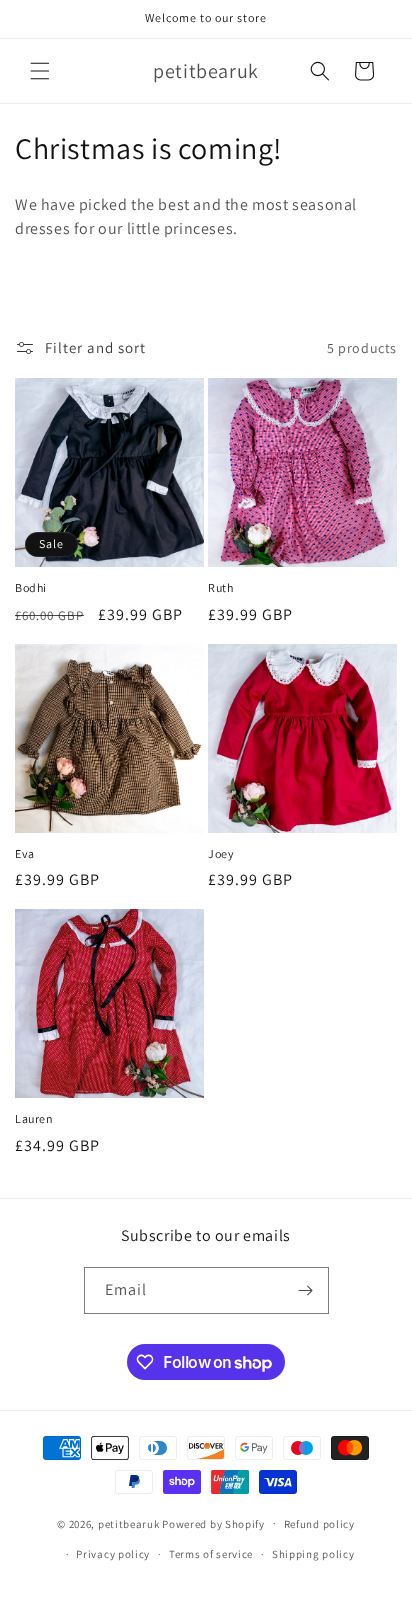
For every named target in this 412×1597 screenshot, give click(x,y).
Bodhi (31, 587)
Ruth (220, 587)
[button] (40, 71)
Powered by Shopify (213, 1523)
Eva (25, 853)
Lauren (34, 1118)
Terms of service (211, 1554)
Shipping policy (313, 1554)
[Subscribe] (306, 1290)
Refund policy (319, 1524)
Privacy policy (113, 1554)
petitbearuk (129, 1523)
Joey (221, 853)
